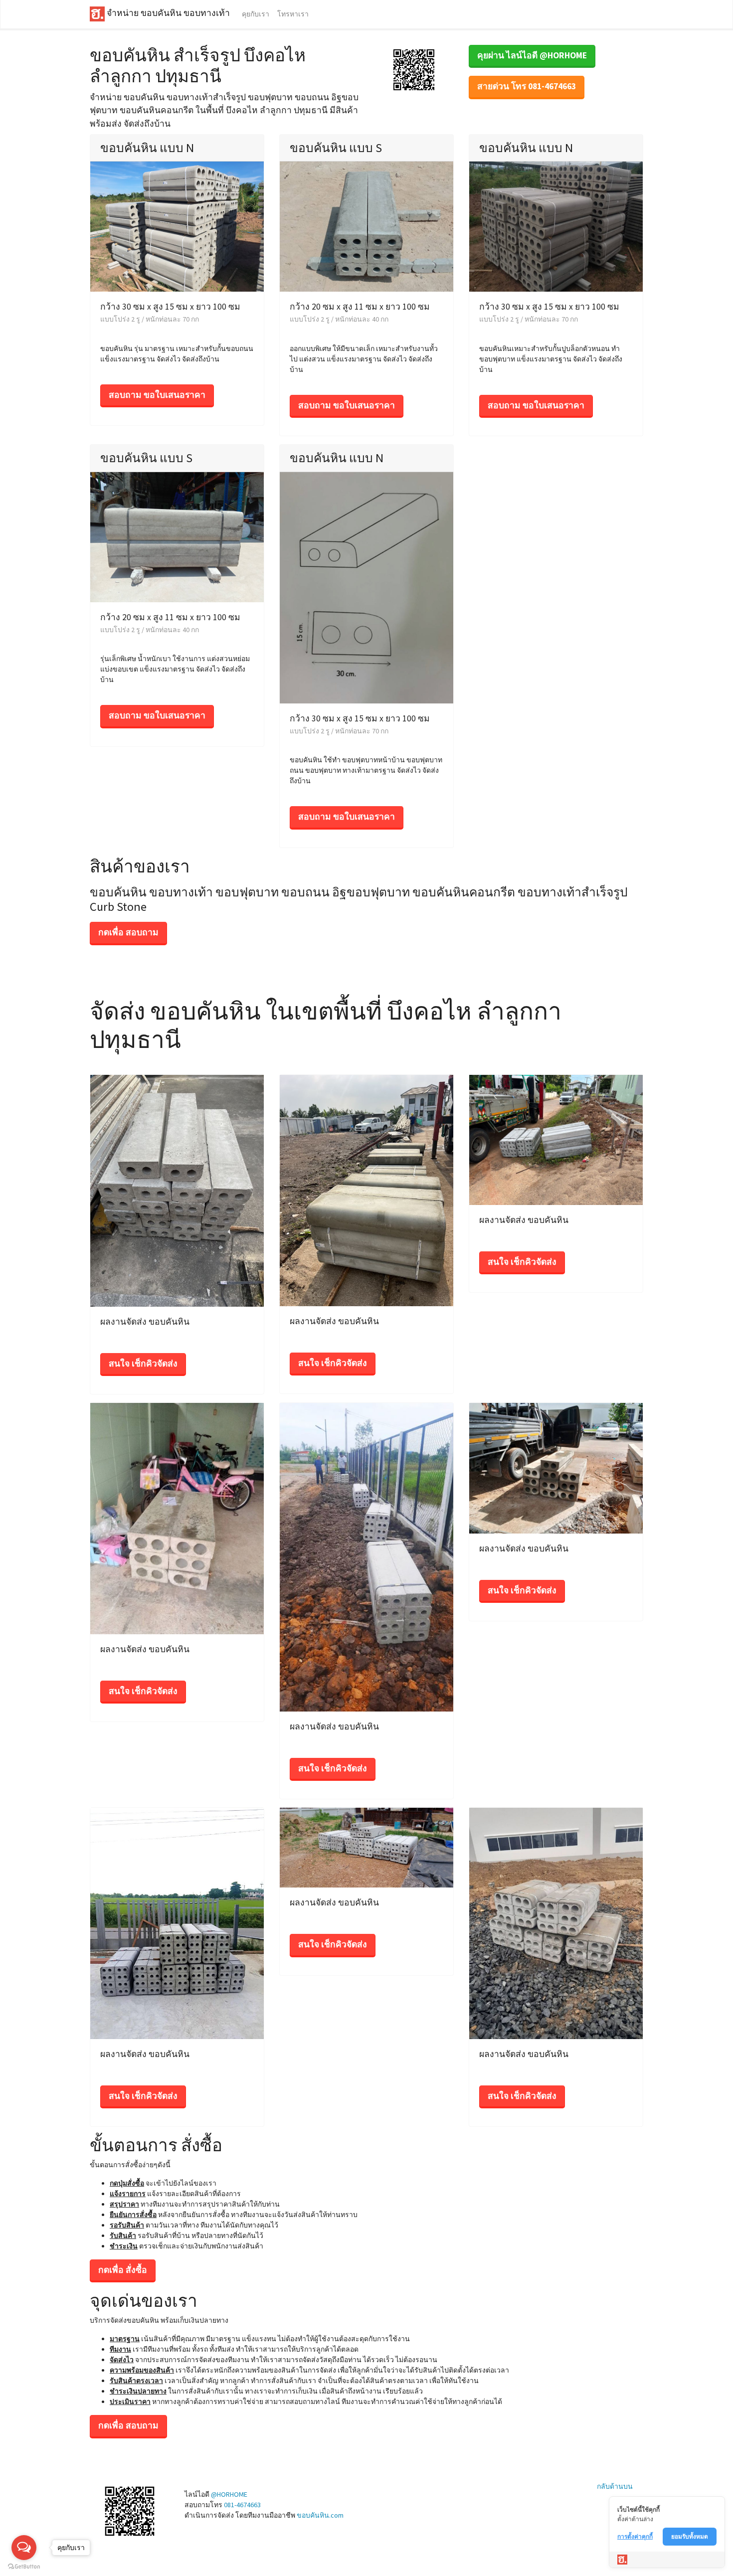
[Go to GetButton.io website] (24, 2566)
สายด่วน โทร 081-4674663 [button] (527, 86)
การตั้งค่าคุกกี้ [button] (635, 2536)
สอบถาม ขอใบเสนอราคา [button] (157, 395)
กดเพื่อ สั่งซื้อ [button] (123, 2270)
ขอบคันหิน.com (320, 2515)
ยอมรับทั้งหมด (690, 2536)
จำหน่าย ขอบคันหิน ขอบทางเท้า (167, 13)
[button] (414, 69)
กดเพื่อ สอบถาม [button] (128, 932)
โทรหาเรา (293, 14)
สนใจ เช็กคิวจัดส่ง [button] (143, 1364)
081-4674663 (242, 2505)
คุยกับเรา (256, 14)
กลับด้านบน (615, 2486)
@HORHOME (229, 2494)
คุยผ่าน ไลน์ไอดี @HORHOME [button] (532, 55)
